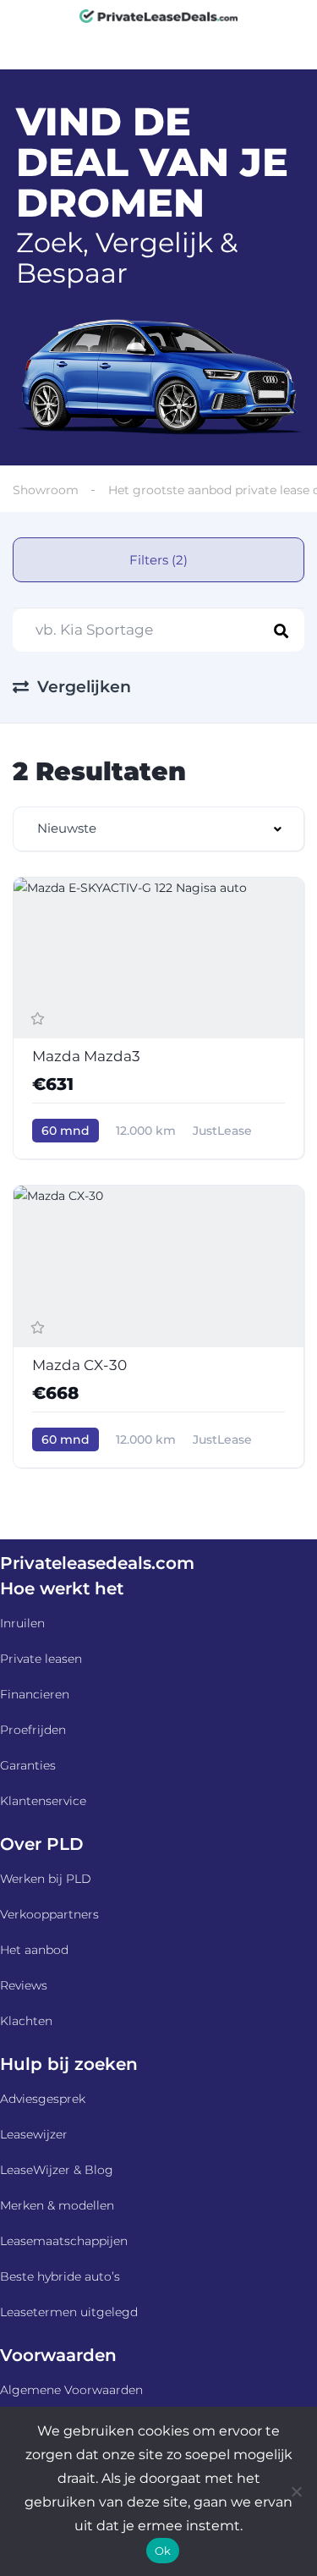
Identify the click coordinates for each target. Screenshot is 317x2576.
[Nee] (296, 2491)
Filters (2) (158, 560)
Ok (163, 2551)
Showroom (46, 490)
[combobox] (158, 829)
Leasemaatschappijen (64, 2241)
